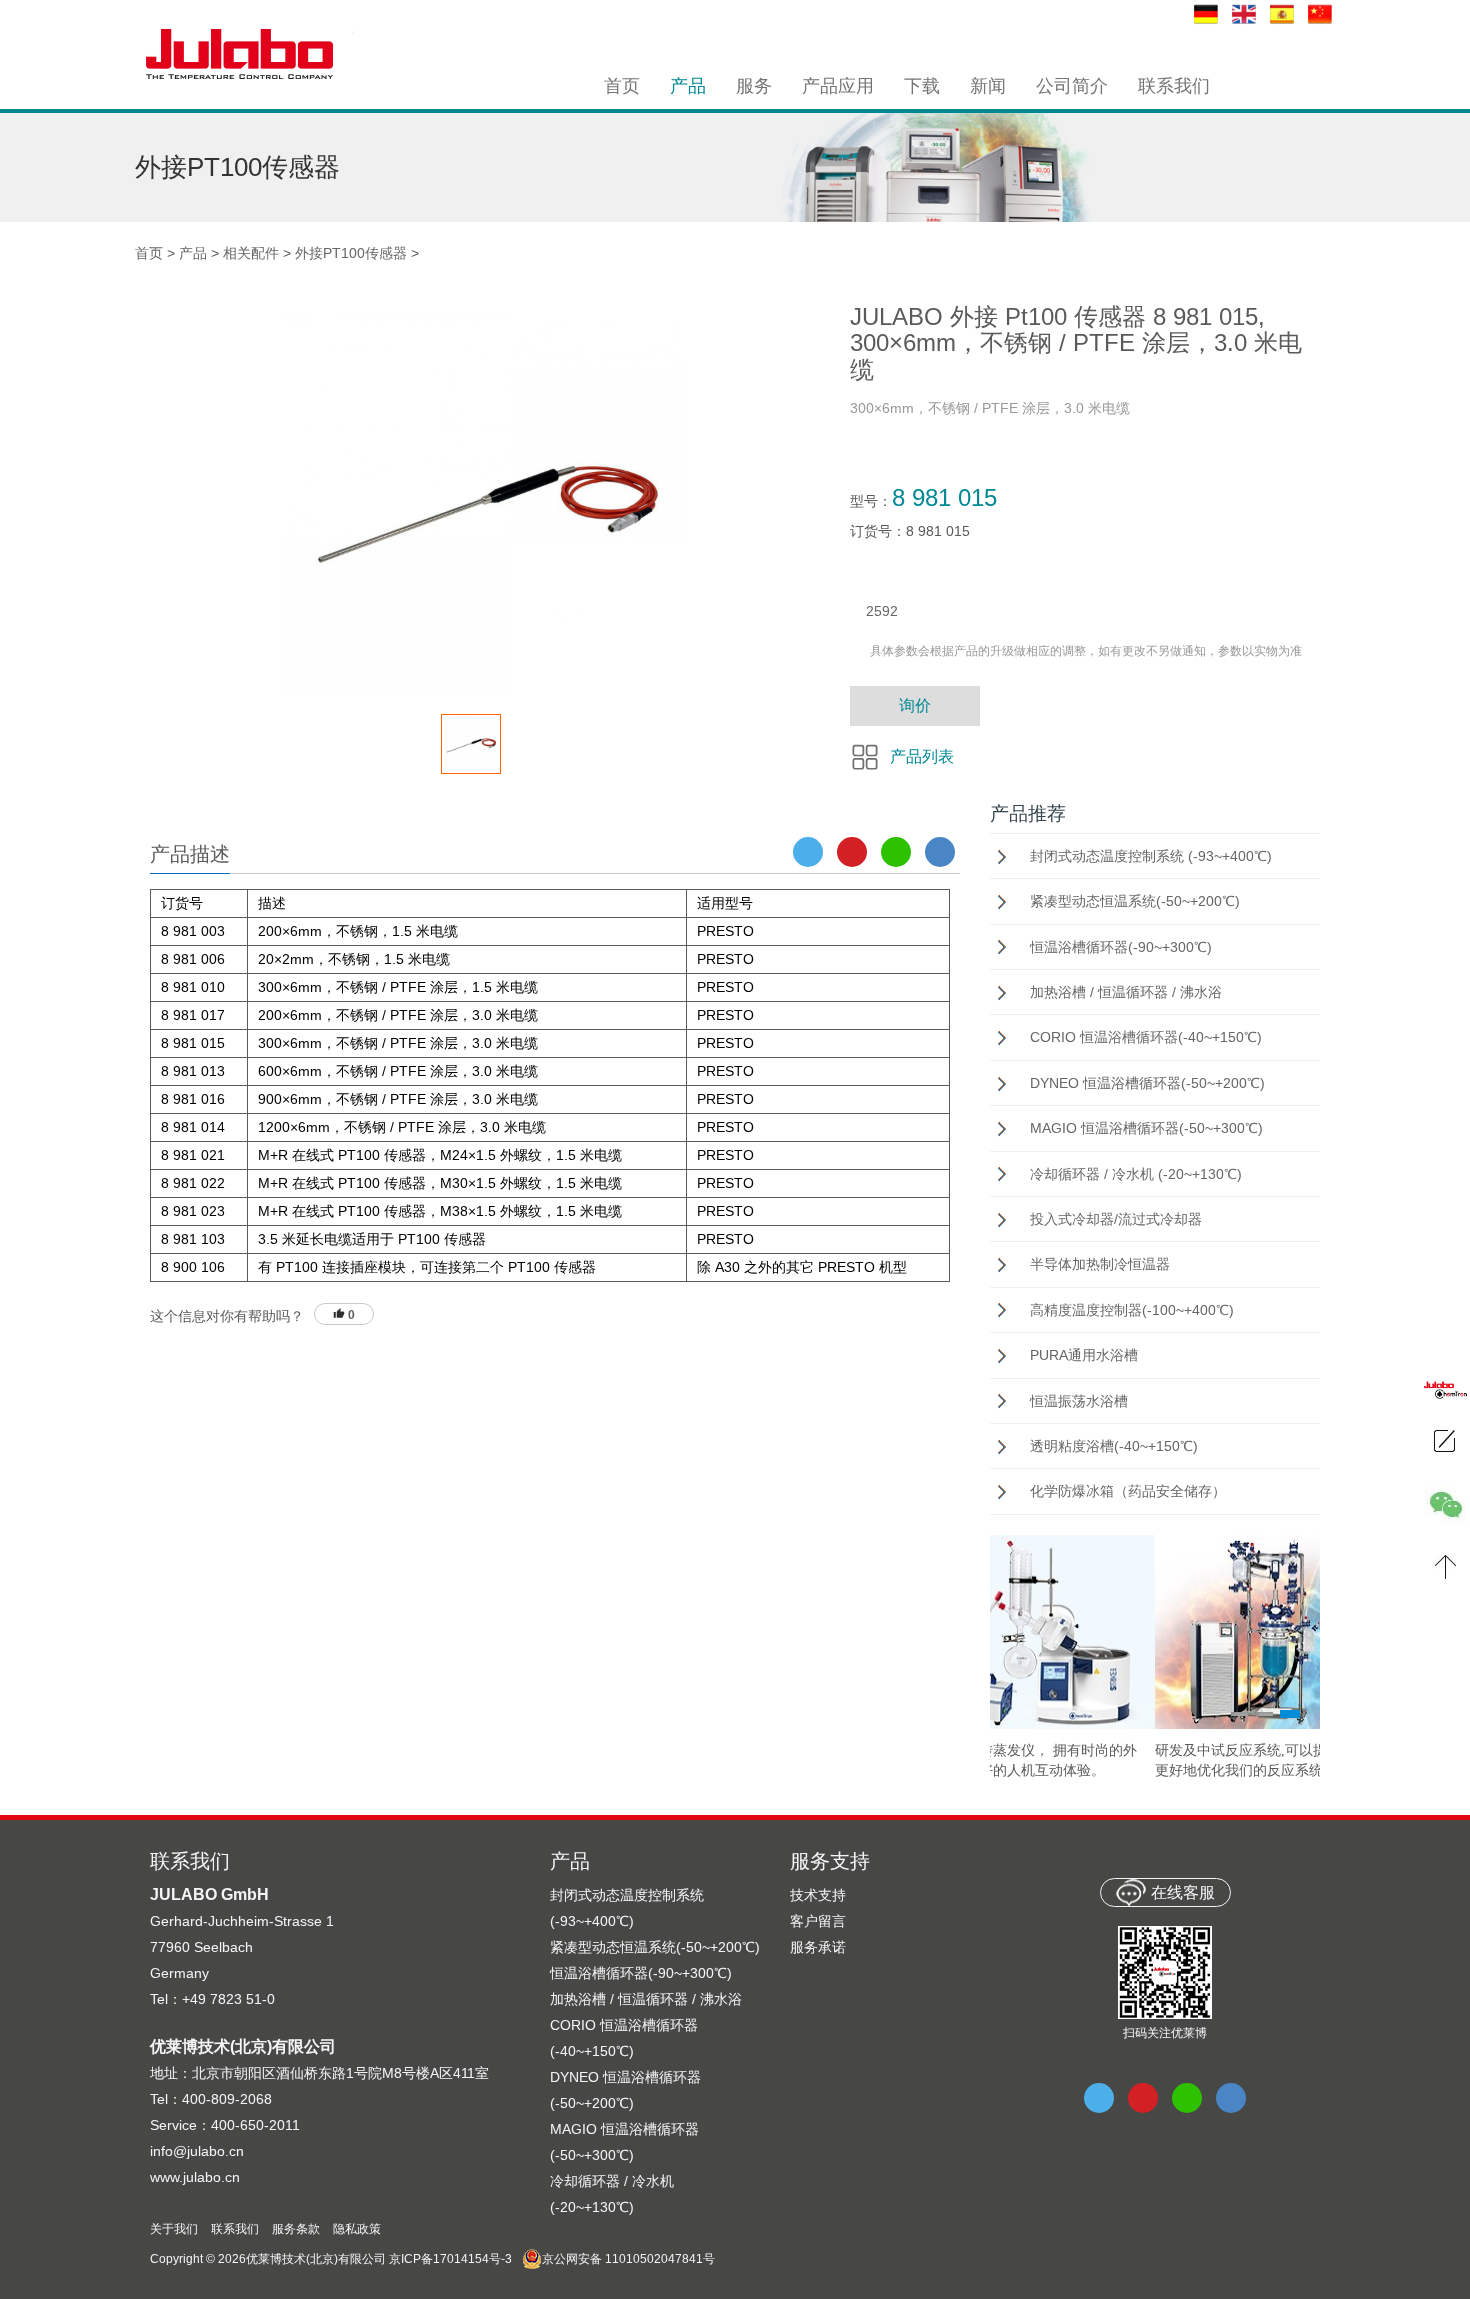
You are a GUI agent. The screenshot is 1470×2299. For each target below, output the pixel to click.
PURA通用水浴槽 (1084, 1355)
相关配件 (251, 253)
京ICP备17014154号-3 (450, 2259)
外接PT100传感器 (351, 253)
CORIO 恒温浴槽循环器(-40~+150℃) (1146, 1037)
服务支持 (830, 1861)
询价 (915, 705)
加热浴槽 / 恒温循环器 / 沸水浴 (1126, 992)
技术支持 (818, 1895)
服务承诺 (818, 1947)
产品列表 (922, 756)
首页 (149, 253)
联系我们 (235, 2229)
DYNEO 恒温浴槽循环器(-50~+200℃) (1147, 1083)
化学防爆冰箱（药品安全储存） (1128, 1491)
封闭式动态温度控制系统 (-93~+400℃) (1151, 856)
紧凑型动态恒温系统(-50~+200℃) (1135, 901)
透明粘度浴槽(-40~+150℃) (1114, 1446)
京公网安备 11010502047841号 (628, 2259)
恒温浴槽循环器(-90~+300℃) (1121, 947)
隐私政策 (357, 2229)
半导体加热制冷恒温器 (1100, 1264)
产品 (193, 253)
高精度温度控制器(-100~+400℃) (1132, 1310)
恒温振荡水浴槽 (1079, 1401)
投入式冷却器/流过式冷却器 (1116, 1219)
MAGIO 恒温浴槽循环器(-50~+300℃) (1146, 1128)
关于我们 (174, 2229)
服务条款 (296, 2229)
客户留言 (818, 1921)
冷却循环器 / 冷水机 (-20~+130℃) (1136, 1174)
